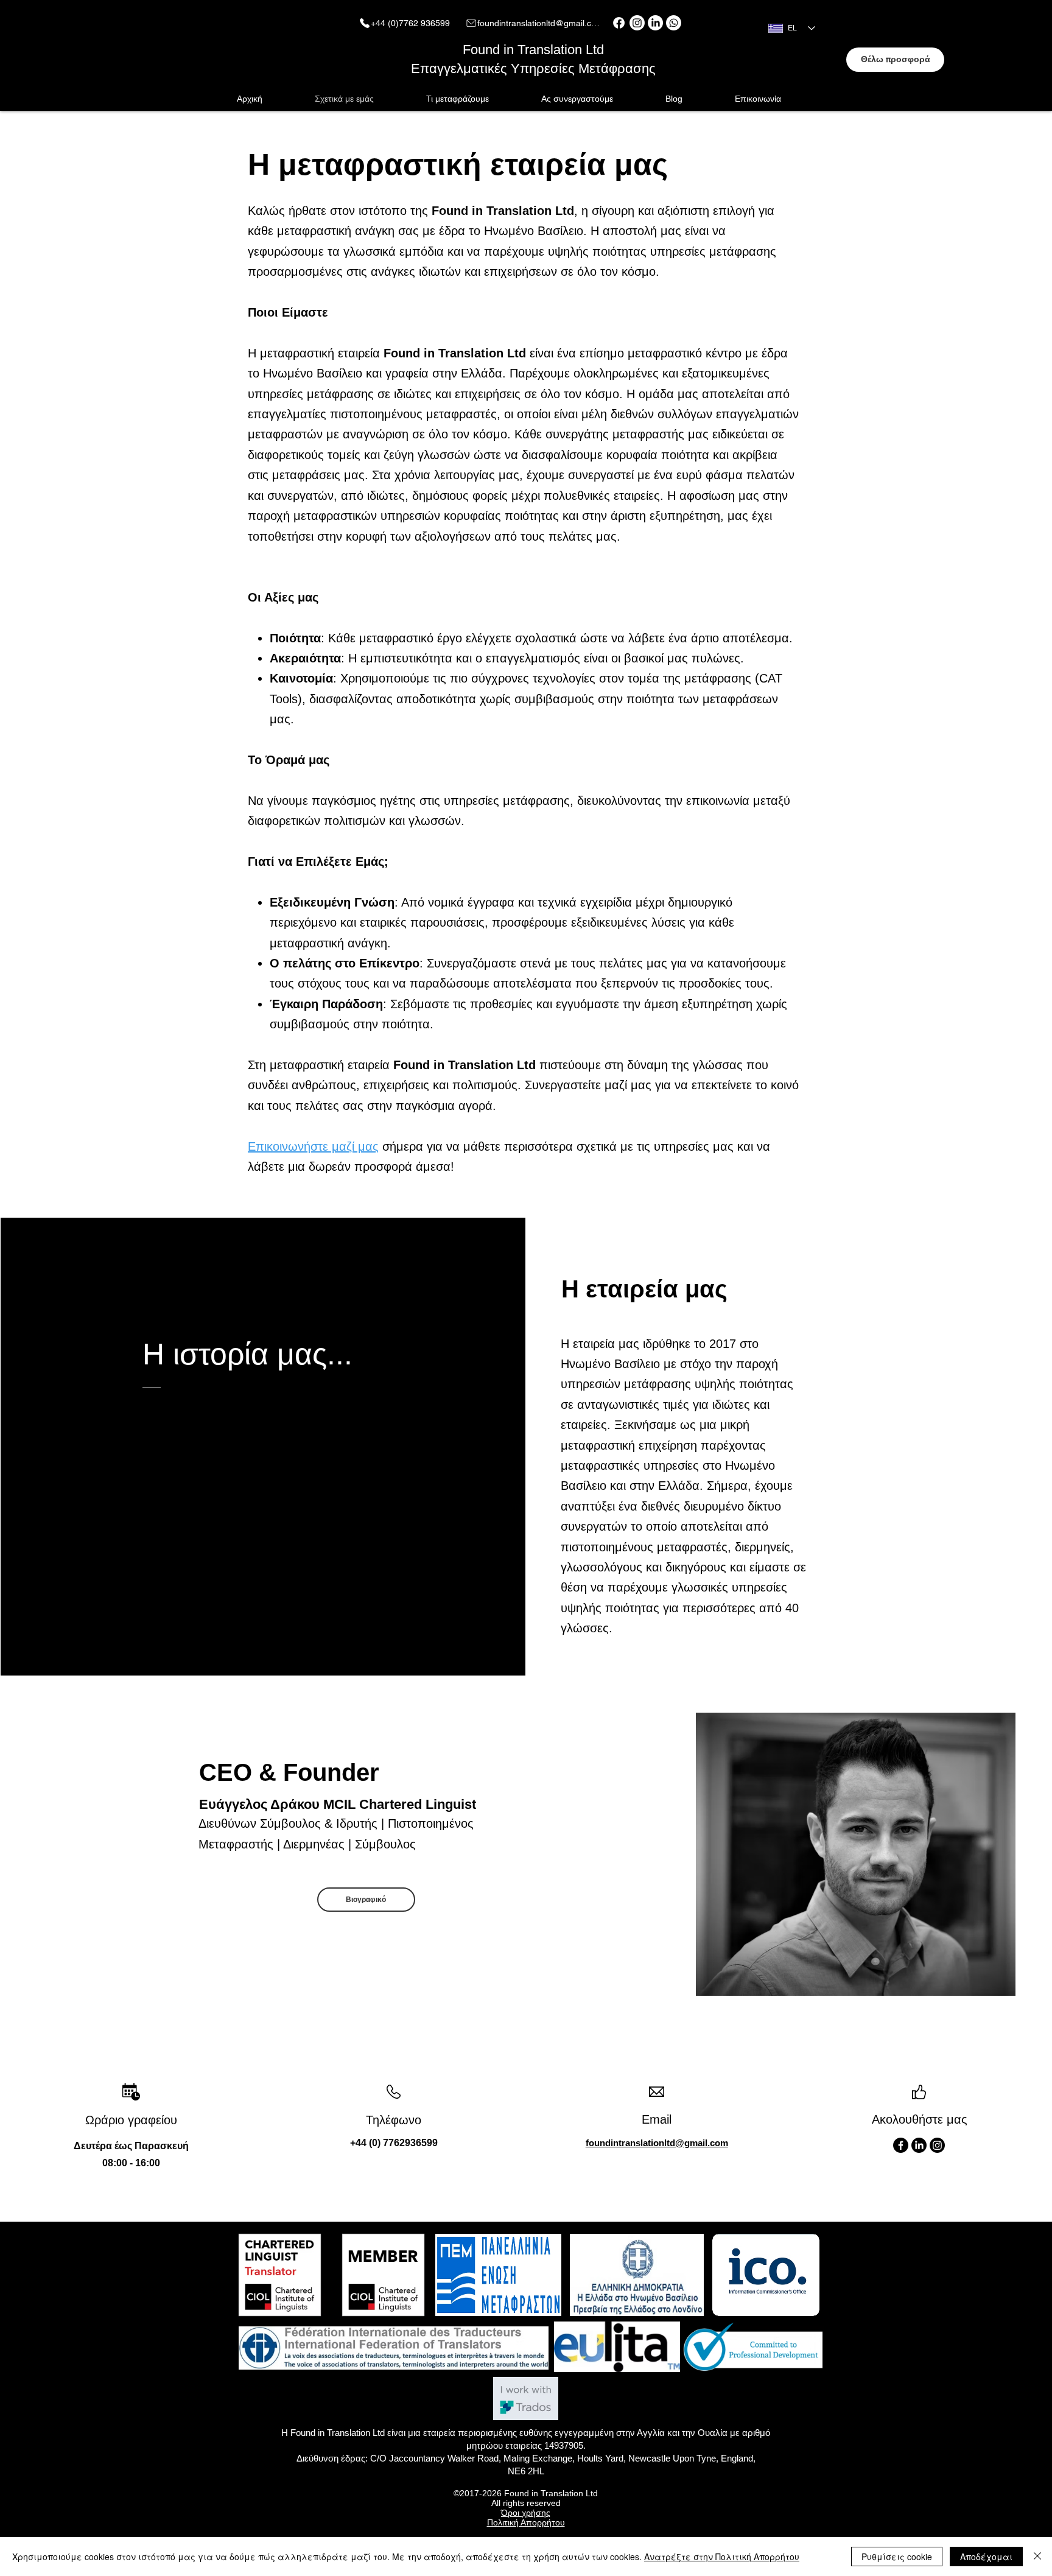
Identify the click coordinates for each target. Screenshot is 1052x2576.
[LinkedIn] (655, 23)
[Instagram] (637, 23)
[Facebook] (619, 23)
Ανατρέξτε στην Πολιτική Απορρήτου (722, 2557)
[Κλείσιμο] (1037, 2557)
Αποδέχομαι (986, 2557)
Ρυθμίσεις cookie (897, 2557)
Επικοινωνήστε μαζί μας (313, 1146)
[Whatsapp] (674, 23)
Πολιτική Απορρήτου (526, 2522)
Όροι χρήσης (526, 2513)
